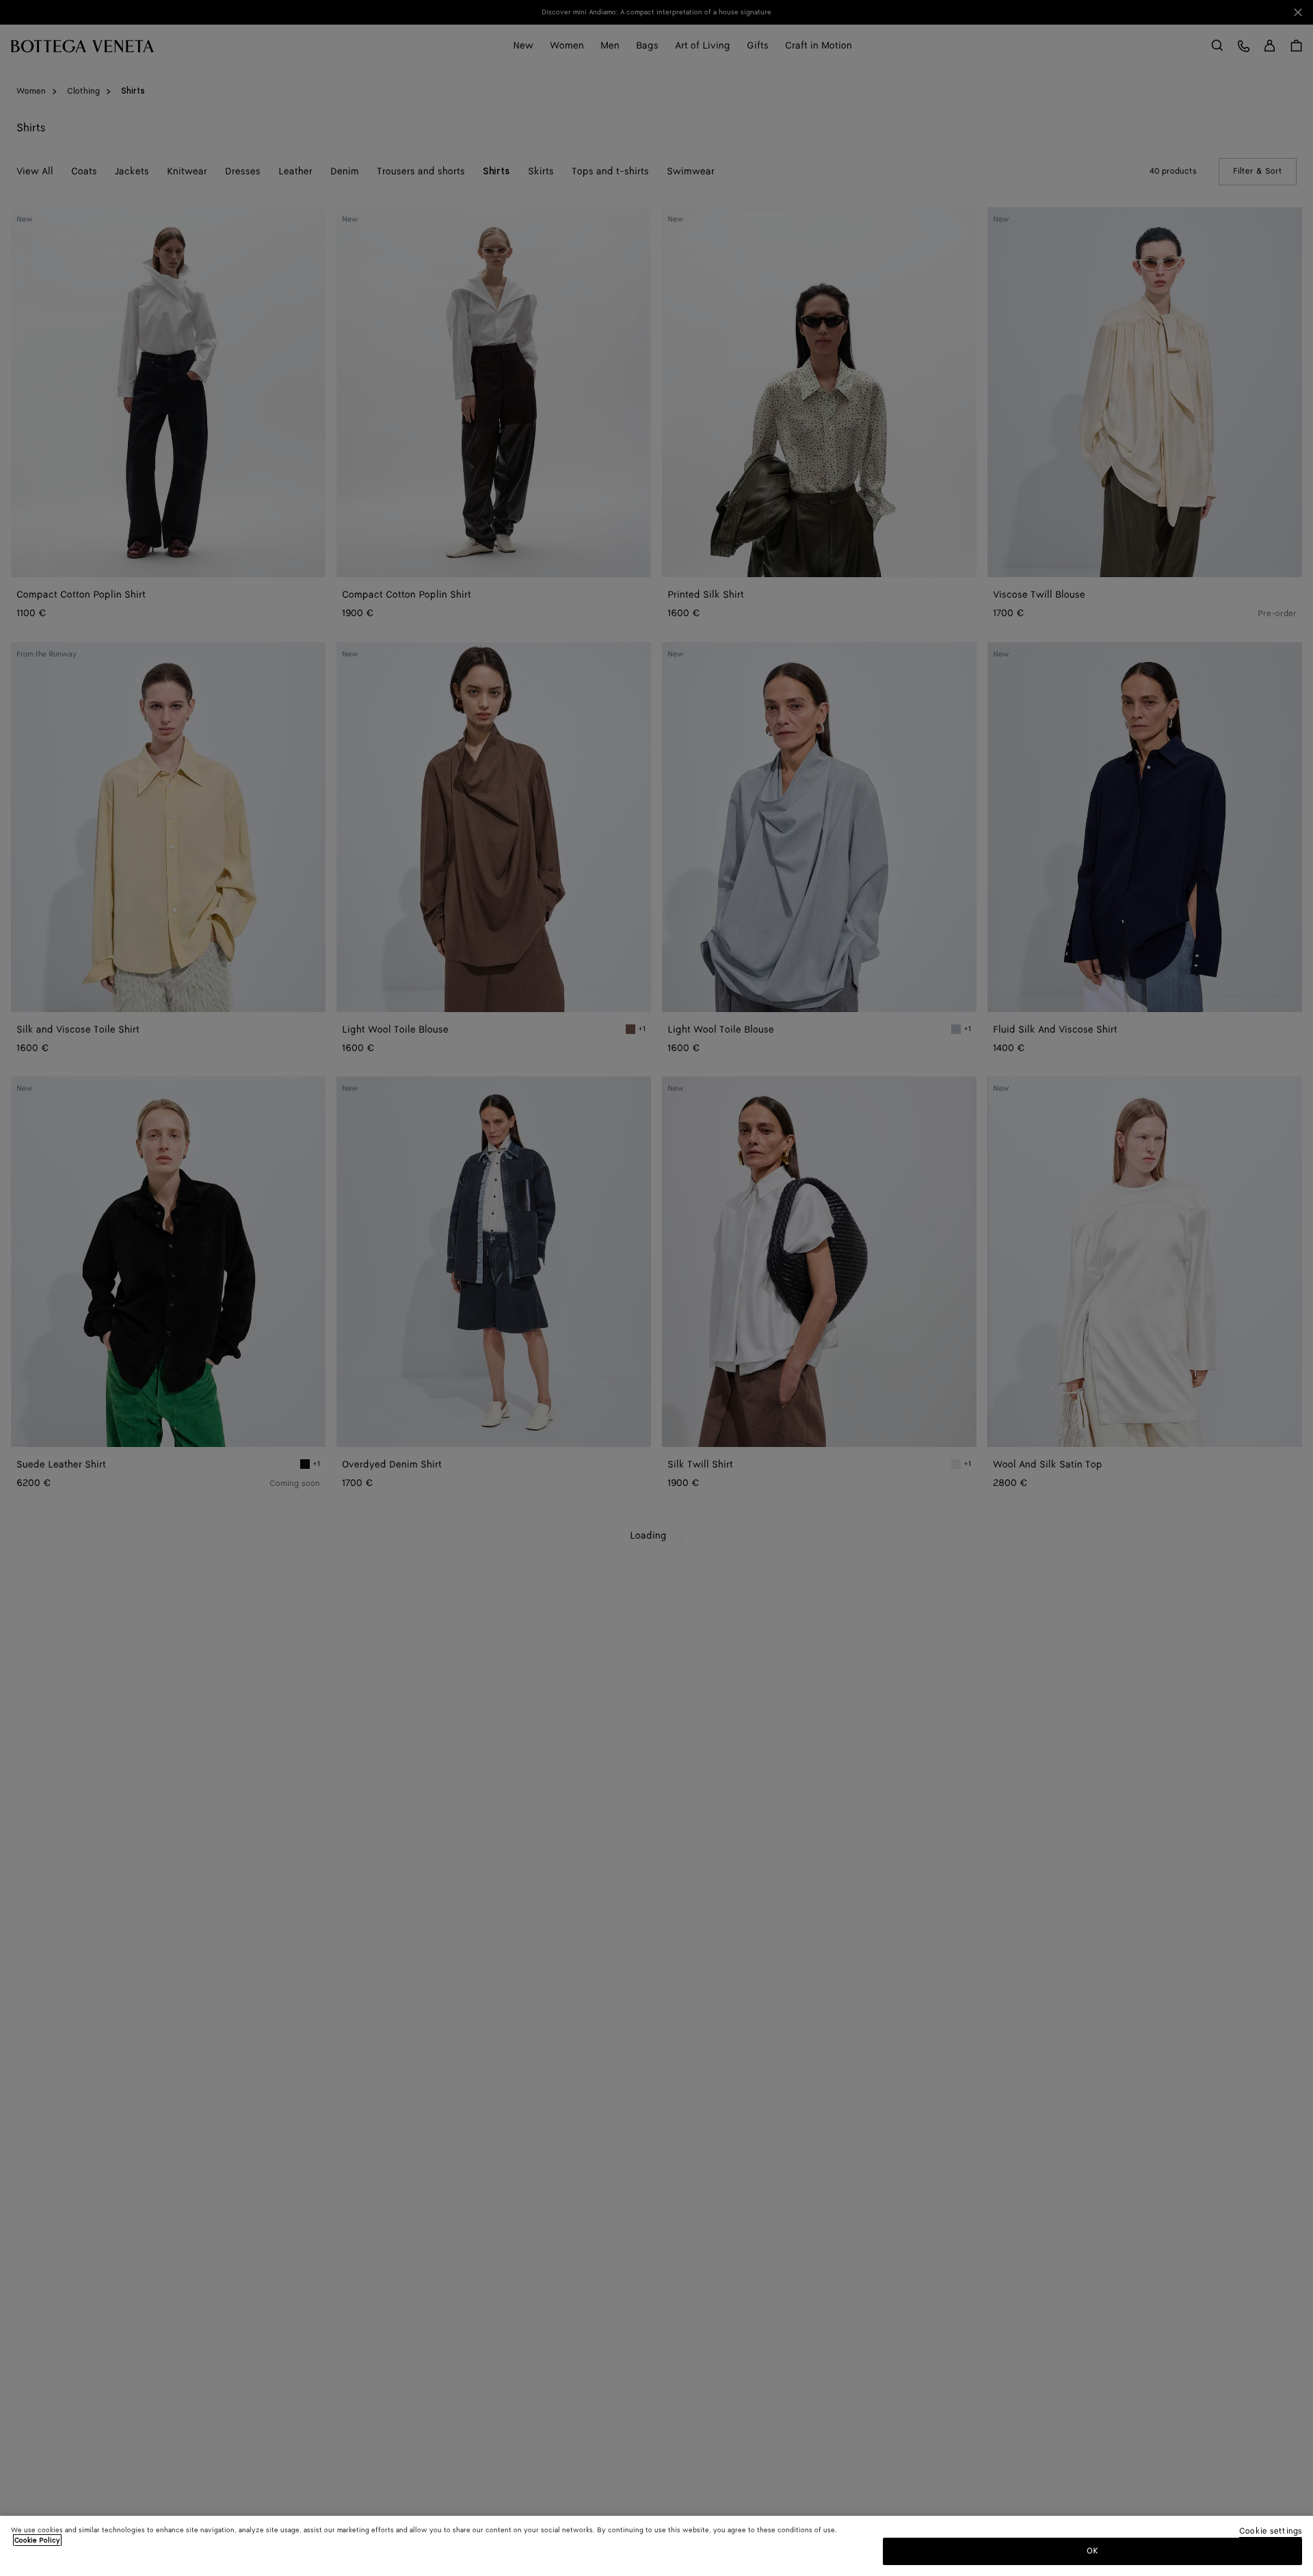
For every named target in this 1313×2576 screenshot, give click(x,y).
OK (1092, 2551)
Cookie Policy (37, 2540)
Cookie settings (1271, 2532)
